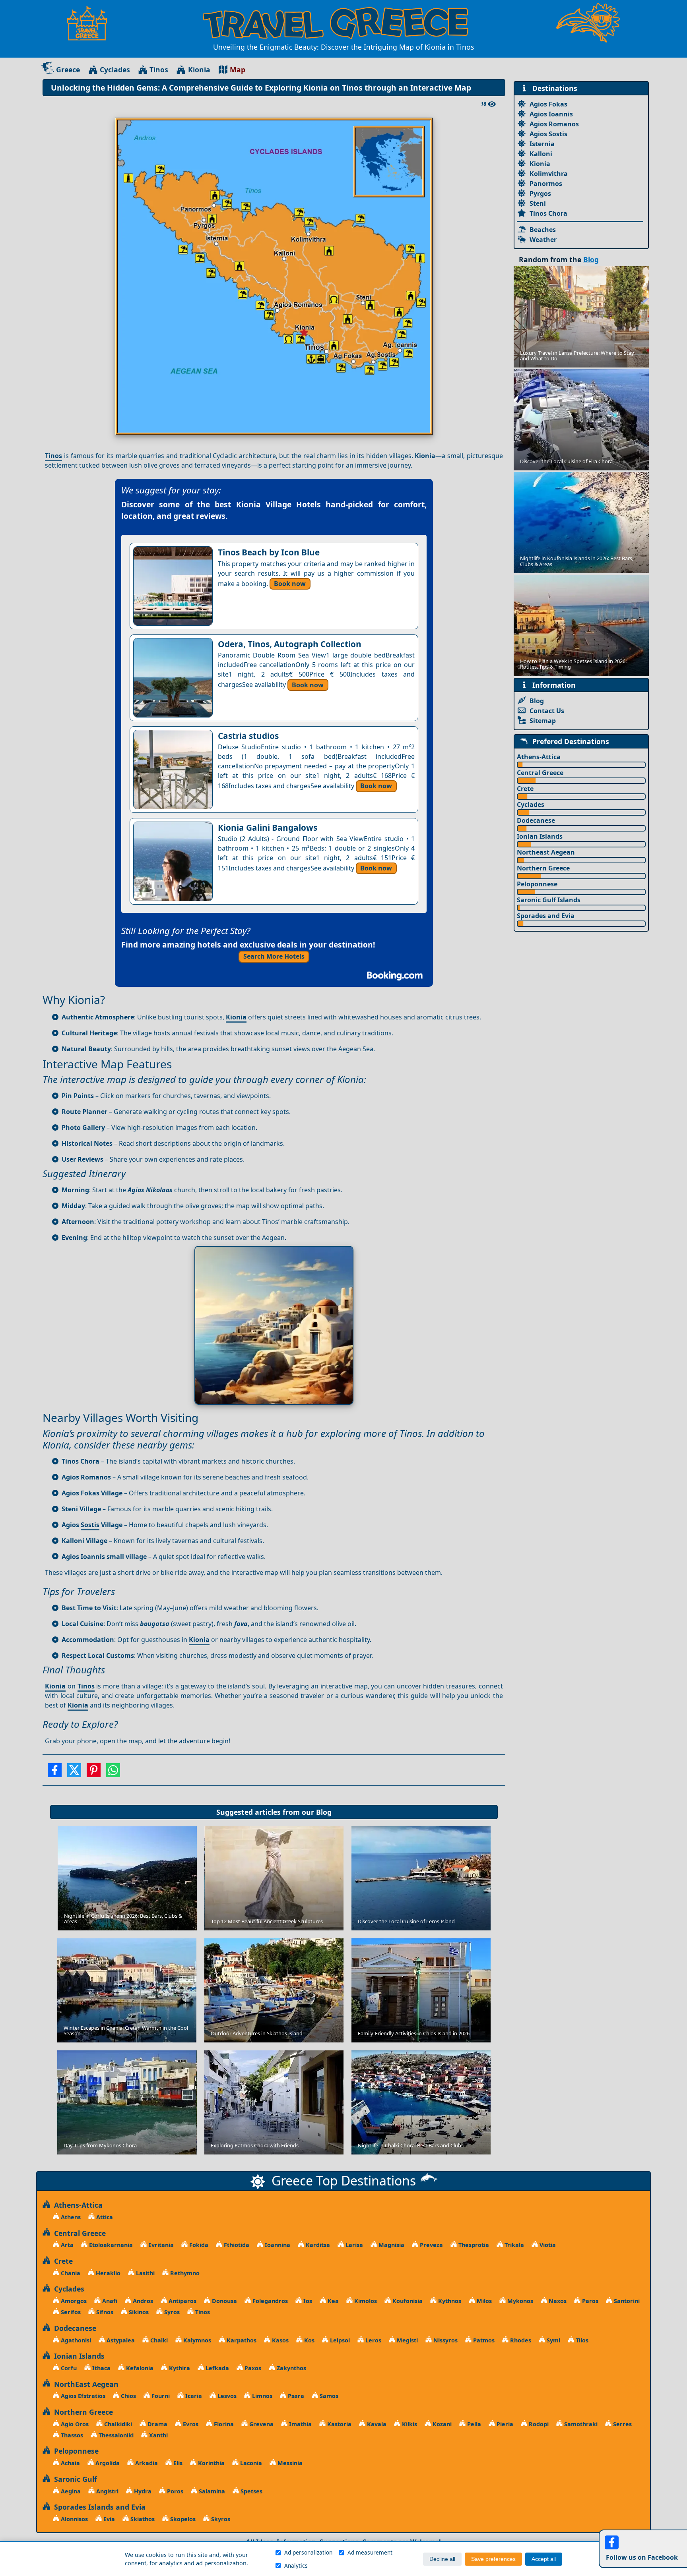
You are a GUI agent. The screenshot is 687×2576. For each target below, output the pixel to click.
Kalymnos (196, 2340)
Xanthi (158, 2435)
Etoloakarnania (110, 2245)
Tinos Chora (548, 213)
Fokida (198, 2245)
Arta (66, 2245)
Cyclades (115, 70)
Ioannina (277, 2245)
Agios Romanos (554, 124)
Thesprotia (473, 2245)
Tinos (159, 70)
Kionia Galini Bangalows (268, 828)
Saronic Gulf (74, 2479)
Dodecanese (536, 820)
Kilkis (409, 2424)
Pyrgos (540, 193)
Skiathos (142, 2519)
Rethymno (184, 2273)
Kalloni (541, 154)
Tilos (581, 2340)
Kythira (179, 2368)
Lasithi (145, 2273)
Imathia (300, 2424)
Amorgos (73, 2301)
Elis (177, 2463)
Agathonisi (75, 2340)
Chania (70, 2273)
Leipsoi (339, 2340)
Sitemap (543, 721)
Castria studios (248, 736)
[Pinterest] (94, 1773)
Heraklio (107, 2273)
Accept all (544, 2559)
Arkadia (146, 2463)
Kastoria (339, 2424)
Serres (622, 2424)
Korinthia (211, 2463)
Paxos (252, 2368)
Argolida (107, 2463)
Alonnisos (74, 2519)
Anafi (109, 2301)
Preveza (431, 2245)
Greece (68, 70)
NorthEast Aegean (84, 2384)
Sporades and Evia (546, 916)
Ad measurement (370, 2552)
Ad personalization (308, 2552)
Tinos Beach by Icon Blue (269, 552)
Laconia (250, 2463)
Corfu (68, 2368)
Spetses (251, 2491)
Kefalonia (139, 2368)
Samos (328, 2396)
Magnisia (391, 2245)
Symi (553, 2340)
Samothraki (580, 2424)
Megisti (407, 2340)
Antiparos (182, 2301)
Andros (142, 2301)
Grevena (261, 2424)
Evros (190, 2424)
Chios (128, 2396)
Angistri (107, 2491)
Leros (373, 2340)
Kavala (376, 2424)
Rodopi (538, 2424)
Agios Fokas (548, 104)
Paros (589, 2301)
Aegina (70, 2491)
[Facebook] (55, 1773)
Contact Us (547, 711)
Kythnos (449, 2301)
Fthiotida (236, 2245)
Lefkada (216, 2368)
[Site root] (91, 23)
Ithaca (101, 2368)
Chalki (158, 2340)
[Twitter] (74, 1773)
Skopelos (182, 2519)
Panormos (546, 184)
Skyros (220, 2519)
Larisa (353, 2245)
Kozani (441, 2424)
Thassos (71, 2435)
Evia (108, 2519)
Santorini (626, 2301)
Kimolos (365, 2301)
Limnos (261, 2396)
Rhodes (520, 2340)
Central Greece (540, 773)
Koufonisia (407, 2301)
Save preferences (493, 2559)
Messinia (289, 2463)
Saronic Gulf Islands (549, 900)
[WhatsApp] (113, 1773)
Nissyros (445, 2340)
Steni (538, 203)
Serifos (70, 2312)
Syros (171, 2312)
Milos (483, 2301)
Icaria (193, 2396)
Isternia (542, 144)
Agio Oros (74, 2424)
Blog (324, 1812)
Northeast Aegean (546, 852)
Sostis (90, 1525)
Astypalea (120, 2340)
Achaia (70, 2463)
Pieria (504, 2424)
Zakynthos (291, 2368)
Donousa (224, 2301)
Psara (295, 2396)
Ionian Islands (540, 836)
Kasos (279, 2340)
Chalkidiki (117, 2424)
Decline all (442, 2559)
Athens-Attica (539, 757)
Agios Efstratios (82, 2396)
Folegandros (269, 2301)
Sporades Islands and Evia (98, 2507)
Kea (332, 2301)
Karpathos (241, 2340)
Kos (309, 2340)
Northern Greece (543, 868)
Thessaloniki (115, 2435)
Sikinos (138, 2312)
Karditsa (317, 2245)
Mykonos (519, 2301)
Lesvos (226, 2396)
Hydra (142, 2491)
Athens (70, 2217)
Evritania (160, 2245)
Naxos (557, 2301)
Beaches (543, 230)
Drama (157, 2424)
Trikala (513, 2245)
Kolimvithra (549, 174)
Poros (174, 2491)
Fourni (160, 2396)
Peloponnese (537, 884)
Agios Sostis (548, 134)
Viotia (547, 2245)
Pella (473, 2424)
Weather (543, 240)
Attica (104, 2217)
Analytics (296, 2565)
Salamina (211, 2491)
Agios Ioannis (551, 114)
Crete (525, 789)
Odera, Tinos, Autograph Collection (290, 644)
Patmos (483, 2340)
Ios (307, 2301)
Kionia (199, 70)
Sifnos (104, 2312)
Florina (223, 2424)
